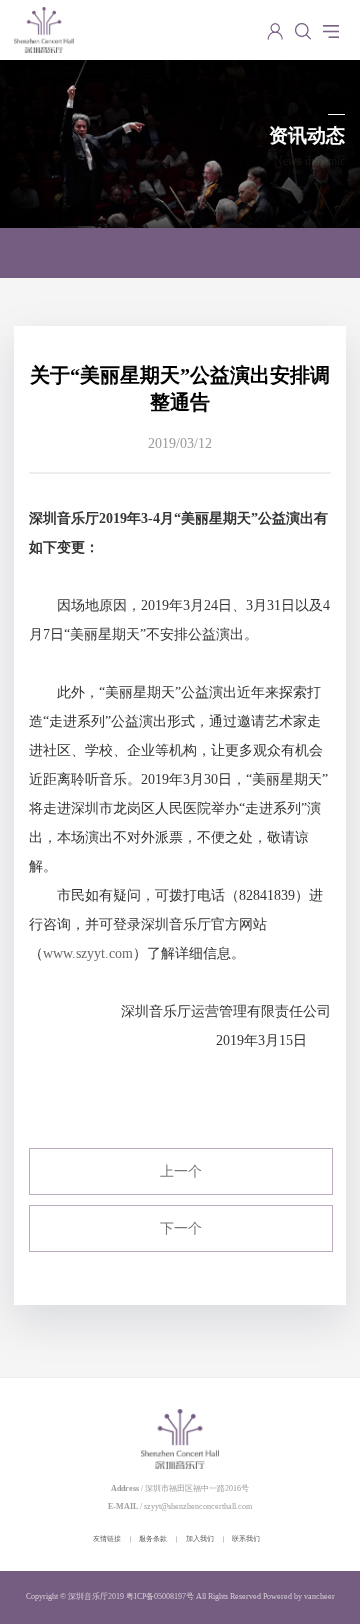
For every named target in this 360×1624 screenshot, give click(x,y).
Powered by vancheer (299, 1596)
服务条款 (153, 1538)
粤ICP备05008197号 (160, 1596)
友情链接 (107, 1538)
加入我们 (200, 1538)
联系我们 (246, 1538)
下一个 (181, 1228)
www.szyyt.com (88, 953)
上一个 (181, 1171)
